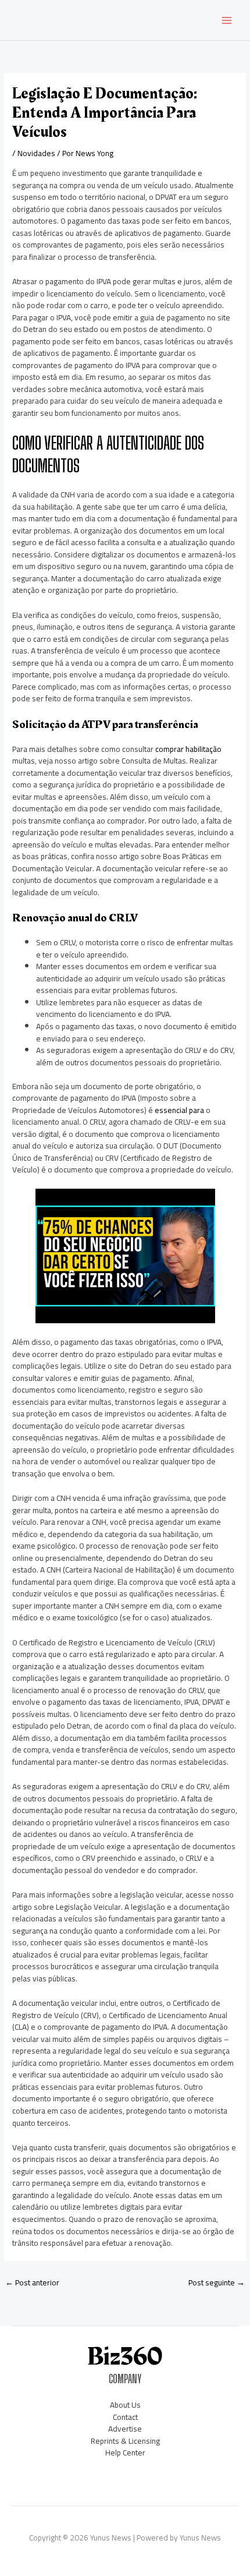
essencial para (179, 1110)
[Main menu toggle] (227, 20)
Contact (125, 2417)
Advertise (125, 2429)
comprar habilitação (188, 749)
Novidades (36, 153)
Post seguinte (217, 2282)
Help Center (125, 2453)
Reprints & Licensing (125, 2441)
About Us (125, 2405)
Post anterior (32, 2282)
